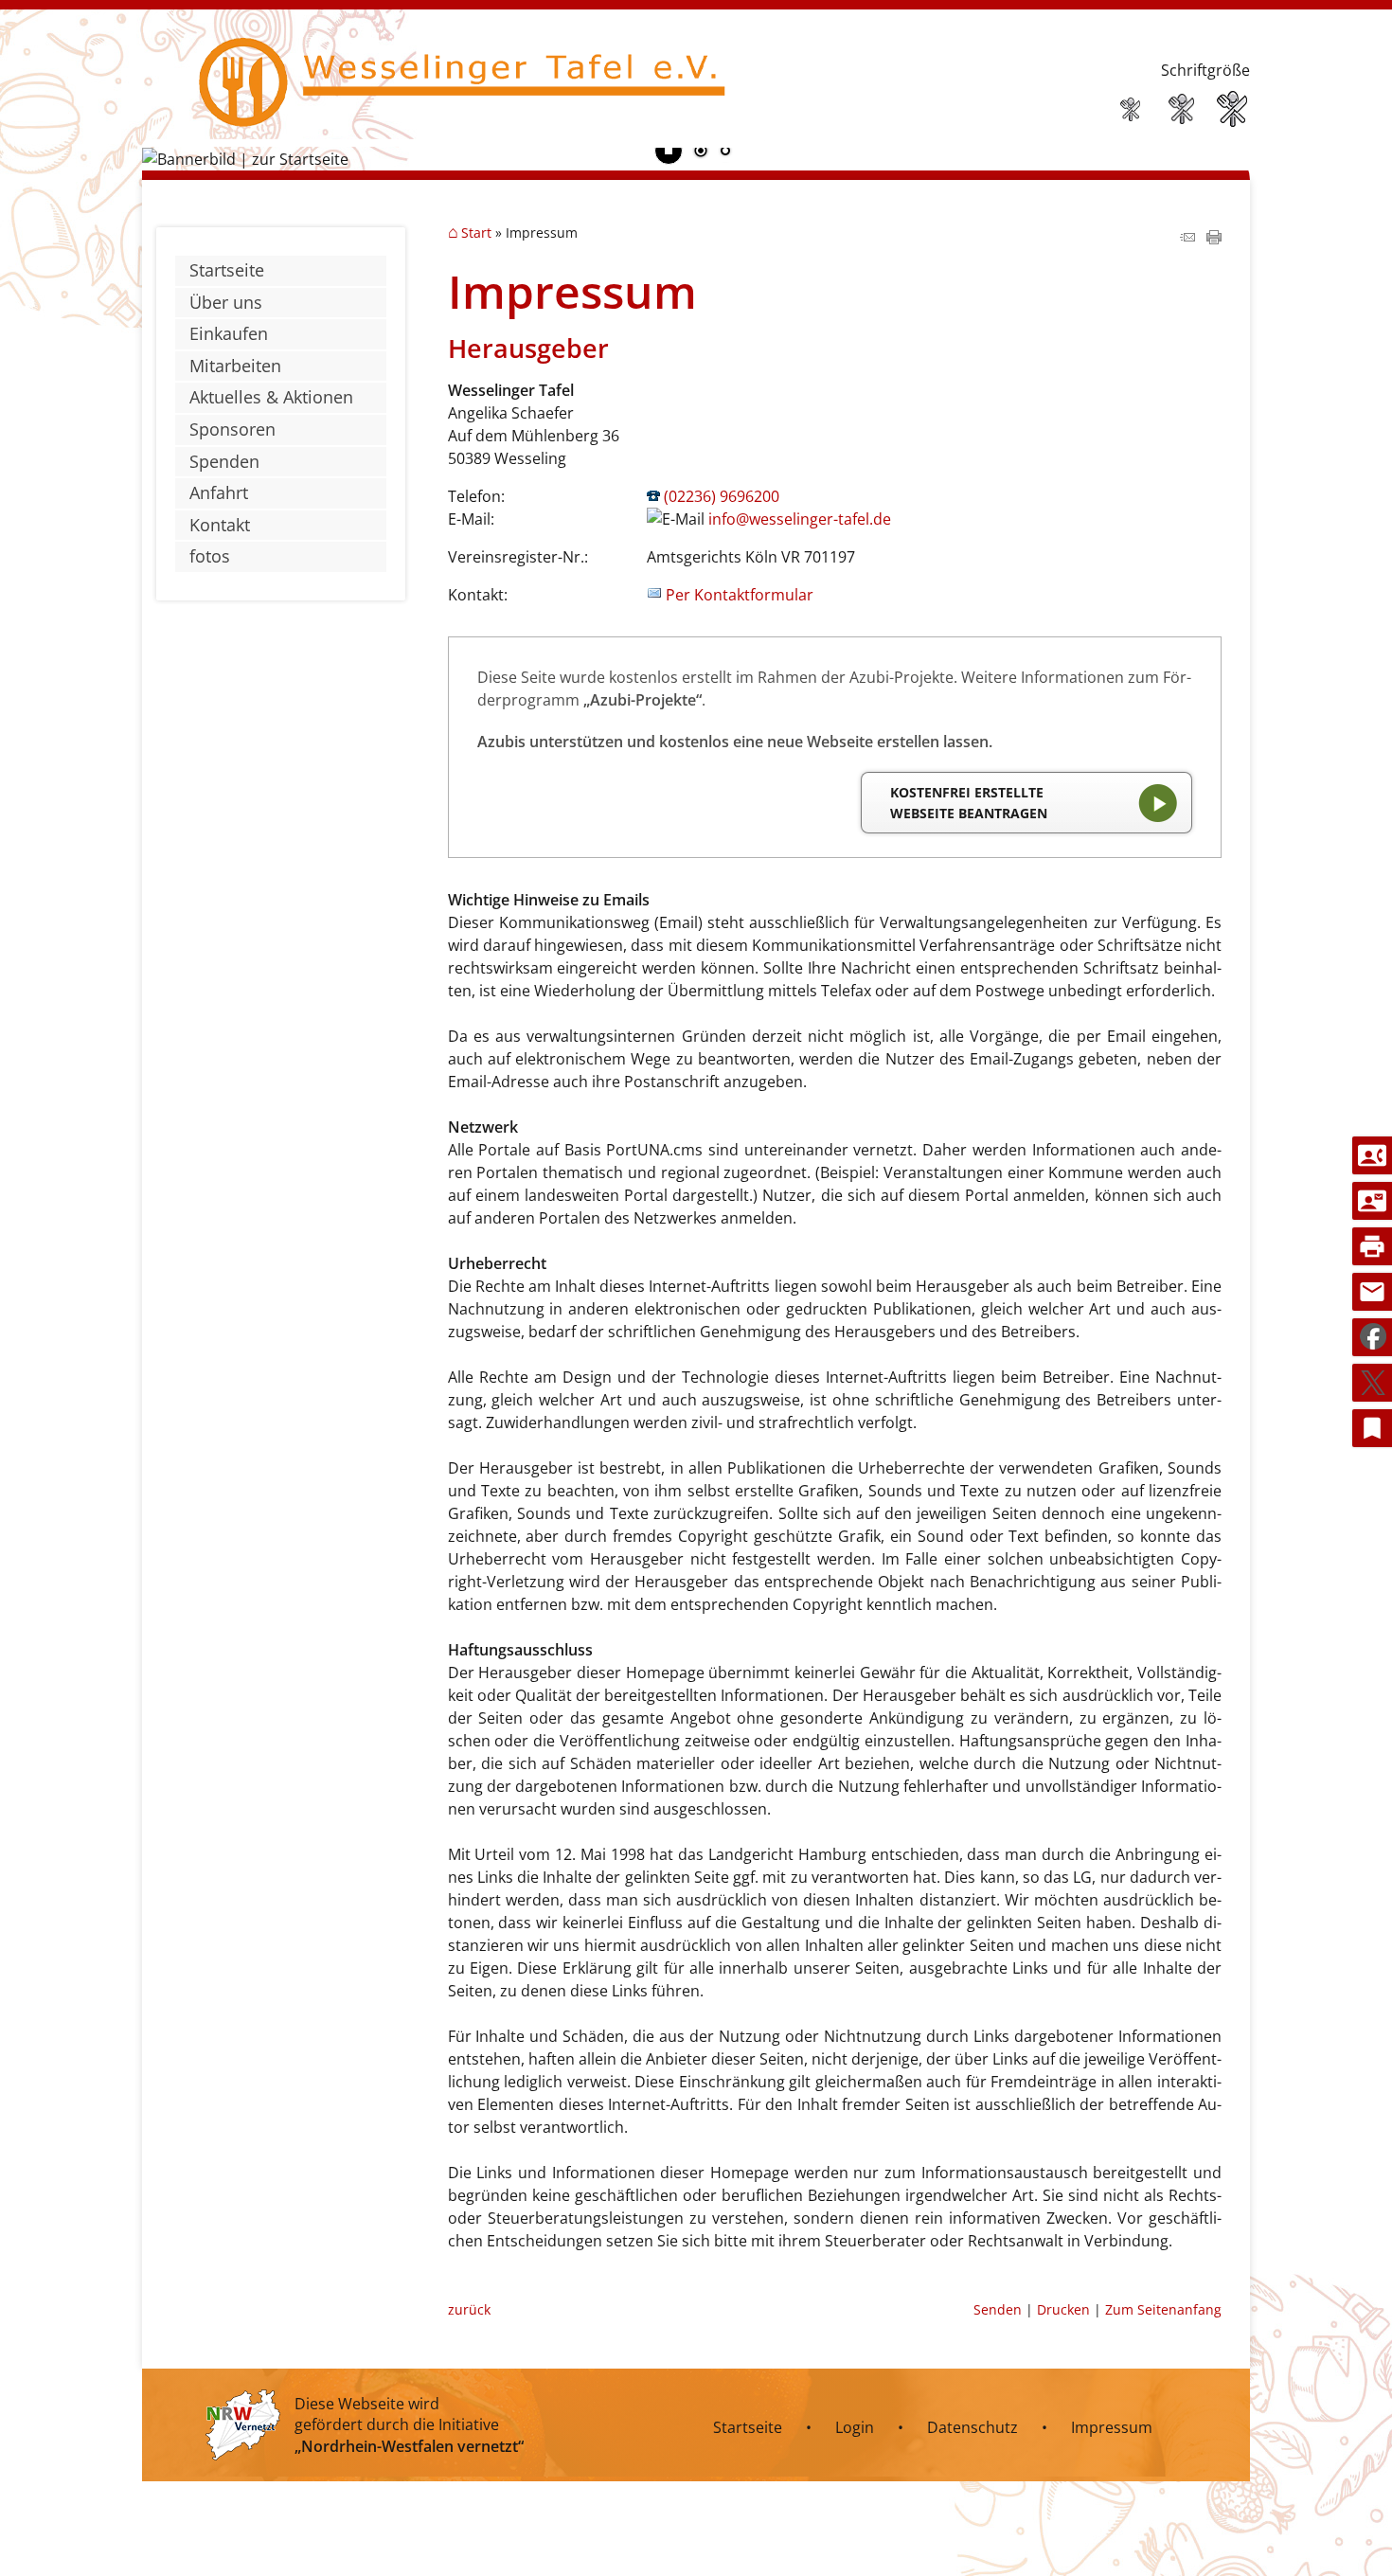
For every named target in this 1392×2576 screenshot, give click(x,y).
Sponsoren (232, 429)
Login (855, 2427)
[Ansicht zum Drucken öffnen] (1214, 239)
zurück (469, 2309)
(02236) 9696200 (722, 496)
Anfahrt (219, 492)
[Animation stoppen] (669, 151)
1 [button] (701, 152)
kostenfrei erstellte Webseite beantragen (969, 803)
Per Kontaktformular (740, 595)
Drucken (1063, 2309)
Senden (998, 2309)
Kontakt (220, 525)
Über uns (226, 302)
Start (476, 233)
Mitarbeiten (235, 366)
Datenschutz (973, 2427)
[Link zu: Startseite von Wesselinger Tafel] (454, 93)
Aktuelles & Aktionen (271, 397)
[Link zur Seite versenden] (1187, 239)
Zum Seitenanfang (1163, 2309)
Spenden (224, 461)
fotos (210, 556)
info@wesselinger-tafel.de (800, 519)
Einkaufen (229, 333)
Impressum (1112, 2427)
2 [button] (725, 152)
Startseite (227, 270)
